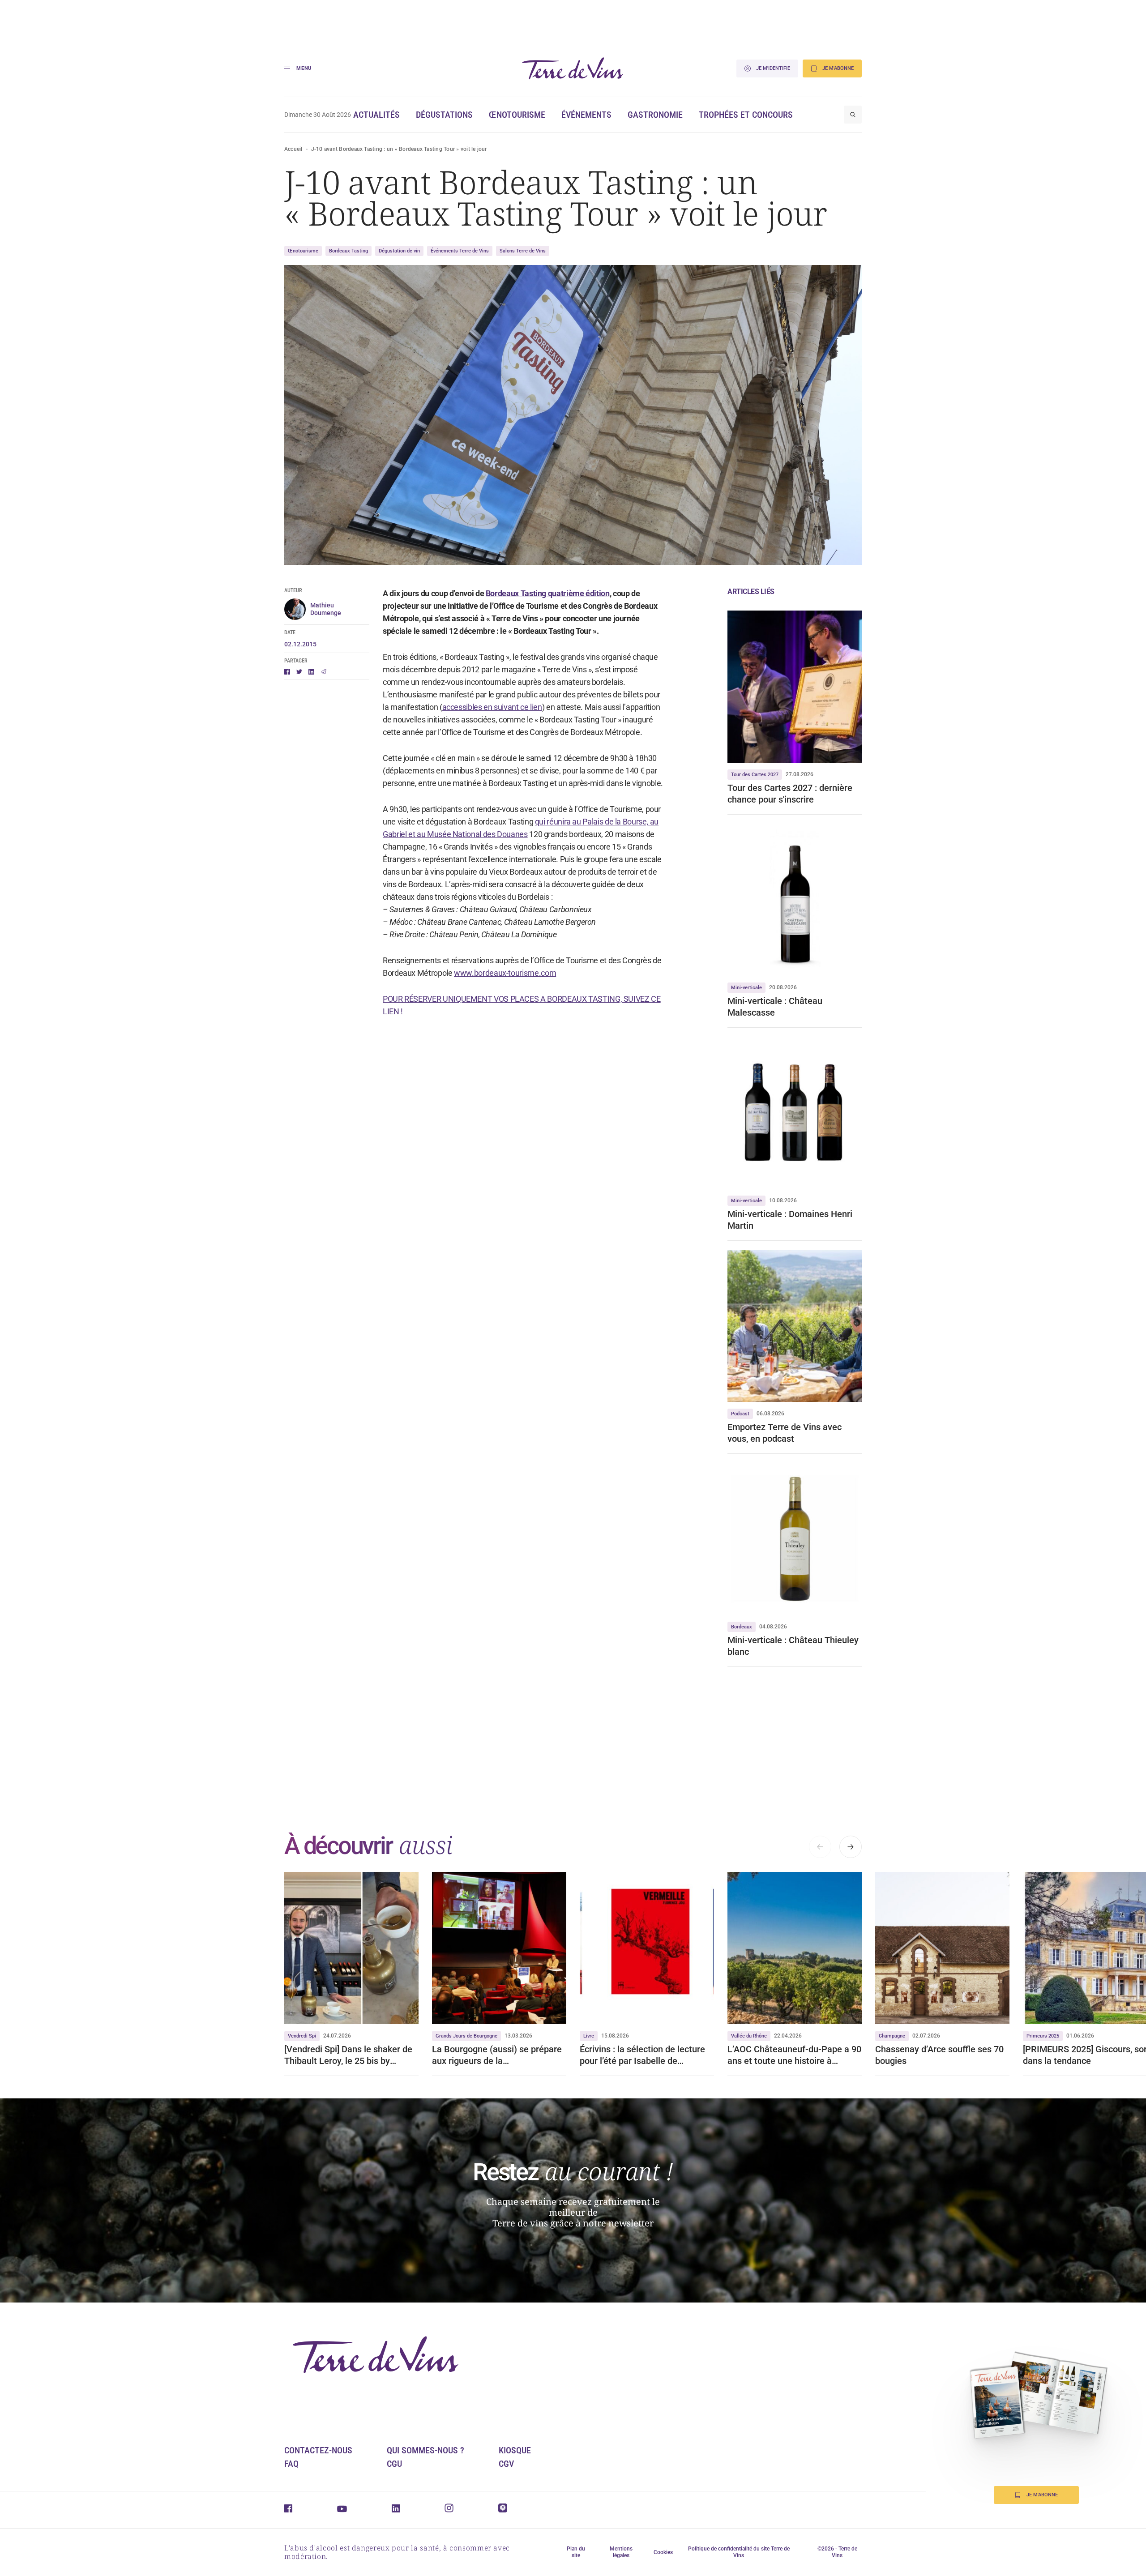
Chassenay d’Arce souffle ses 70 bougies (939, 2055)
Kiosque (515, 2450)
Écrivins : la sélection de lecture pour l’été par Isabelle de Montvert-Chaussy (642, 2055)
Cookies (663, 2552)
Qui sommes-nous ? (425, 2450)
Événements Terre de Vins (460, 251)
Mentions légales (621, 2552)
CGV (506, 2464)
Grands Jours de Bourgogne (466, 2036)
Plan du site (576, 2552)
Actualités (376, 115)
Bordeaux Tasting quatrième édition (548, 593)
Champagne (892, 2036)
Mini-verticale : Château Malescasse (775, 1007)
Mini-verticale (746, 988)
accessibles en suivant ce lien (492, 707)
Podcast (740, 1414)
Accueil (293, 149)
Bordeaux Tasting (349, 251)
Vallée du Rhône (749, 2036)
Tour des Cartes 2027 (755, 775)
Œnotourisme (517, 115)
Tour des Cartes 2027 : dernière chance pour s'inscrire (790, 794)
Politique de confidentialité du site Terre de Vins (739, 2552)
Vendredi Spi (302, 2036)
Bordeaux (742, 1627)
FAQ (291, 2464)
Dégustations (444, 115)
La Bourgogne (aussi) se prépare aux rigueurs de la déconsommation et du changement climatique (497, 2055)
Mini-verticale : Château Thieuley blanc (793, 1646)
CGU (394, 2464)
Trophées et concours (746, 115)
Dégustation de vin (399, 251)
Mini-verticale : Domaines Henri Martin (790, 1220)
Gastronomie (655, 115)
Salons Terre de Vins (523, 251)
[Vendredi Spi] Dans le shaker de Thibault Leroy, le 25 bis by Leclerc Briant (348, 2055)
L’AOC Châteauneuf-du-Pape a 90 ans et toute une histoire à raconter (794, 2055)
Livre (589, 2036)
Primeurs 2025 (1043, 2036)
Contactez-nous (318, 2450)
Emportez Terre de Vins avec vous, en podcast (785, 1433)
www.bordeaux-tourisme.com (505, 973)
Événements (586, 115)
